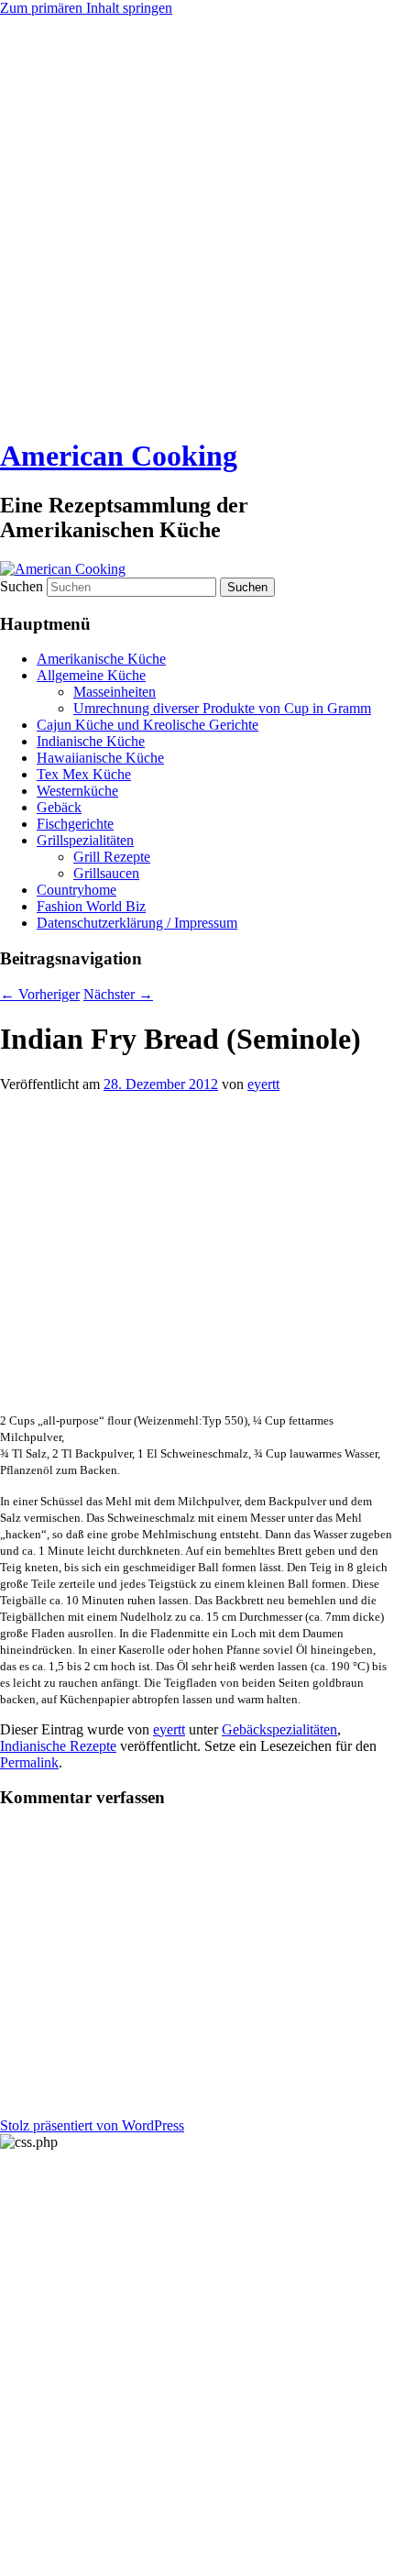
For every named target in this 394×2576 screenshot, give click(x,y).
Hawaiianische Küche (100, 758)
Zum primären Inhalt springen (86, 8)
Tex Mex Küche (84, 774)
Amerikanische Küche (101, 659)
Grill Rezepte (112, 857)
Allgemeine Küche (91, 675)
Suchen (22, 586)
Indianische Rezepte (58, 1746)
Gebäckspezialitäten (279, 1729)
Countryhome (77, 890)
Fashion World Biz (91, 906)
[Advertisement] (197, 223)
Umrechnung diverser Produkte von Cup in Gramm (222, 708)
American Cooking (119, 456)
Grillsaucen (106, 873)
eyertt (263, 1084)
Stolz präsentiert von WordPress (92, 2125)
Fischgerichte (75, 824)
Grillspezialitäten (85, 840)
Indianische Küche (91, 741)
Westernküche (77, 791)
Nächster (118, 994)
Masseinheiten (115, 692)
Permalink (29, 1762)
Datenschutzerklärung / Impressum (137, 923)
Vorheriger (40, 994)
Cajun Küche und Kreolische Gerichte (148, 725)
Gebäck (59, 807)
